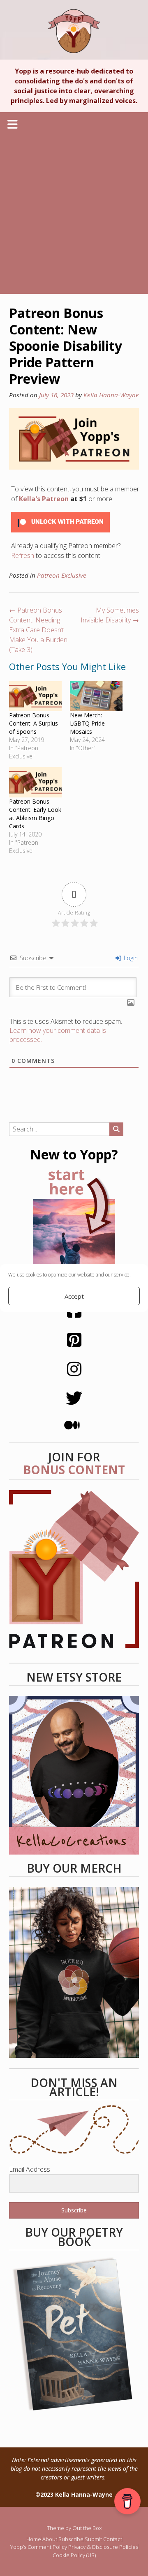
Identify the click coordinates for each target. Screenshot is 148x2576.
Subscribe (71, 2539)
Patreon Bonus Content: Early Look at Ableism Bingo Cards (35, 814)
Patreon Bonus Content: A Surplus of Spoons (34, 723)
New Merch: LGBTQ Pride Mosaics (87, 723)
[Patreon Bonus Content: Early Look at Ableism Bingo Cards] (35, 782)
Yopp (74, 31)
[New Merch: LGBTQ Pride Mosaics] (96, 696)
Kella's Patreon (44, 499)
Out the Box (87, 2528)
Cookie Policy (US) (74, 2555)
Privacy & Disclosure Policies (103, 2547)
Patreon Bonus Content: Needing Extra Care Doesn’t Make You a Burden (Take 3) (38, 630)
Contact (113, 2539)
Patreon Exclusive (62, 575)
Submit (93, 2539)
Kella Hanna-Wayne (111, 395)
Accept (74, 1296)
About (50, 2539)
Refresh (23, 555)
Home (34, 2539)
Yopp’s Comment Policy (39, 2547)
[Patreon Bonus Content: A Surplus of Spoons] (35, 696)
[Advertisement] (74, 216)
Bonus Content (74, 1470)
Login (130, 958)
